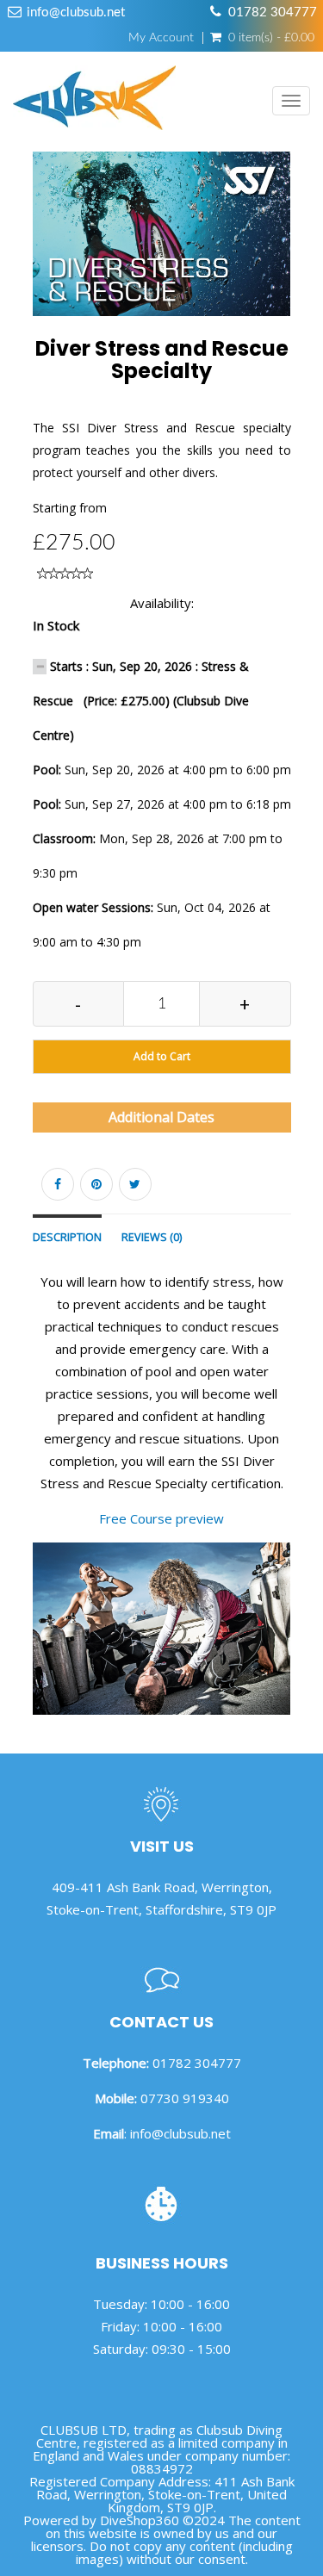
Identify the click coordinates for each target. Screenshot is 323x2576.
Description (67, 1237)
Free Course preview (161, 1518)
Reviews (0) (152, 1237)
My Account (161, 38)
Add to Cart (162, 1056)
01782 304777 (273, 12)
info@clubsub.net (76, 12)
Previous (33, 256)
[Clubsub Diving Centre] (94, 102)
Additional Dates (161, 1117)
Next (295, 256)
